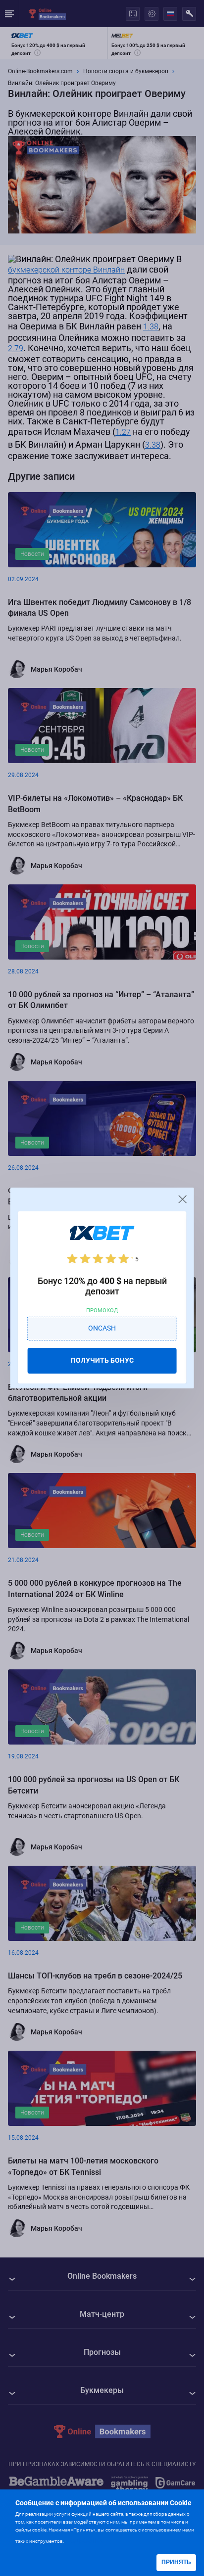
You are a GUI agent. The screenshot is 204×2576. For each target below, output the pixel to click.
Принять (176, 2562)
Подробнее (85, 2540)
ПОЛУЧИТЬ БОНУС (102, 1360)
